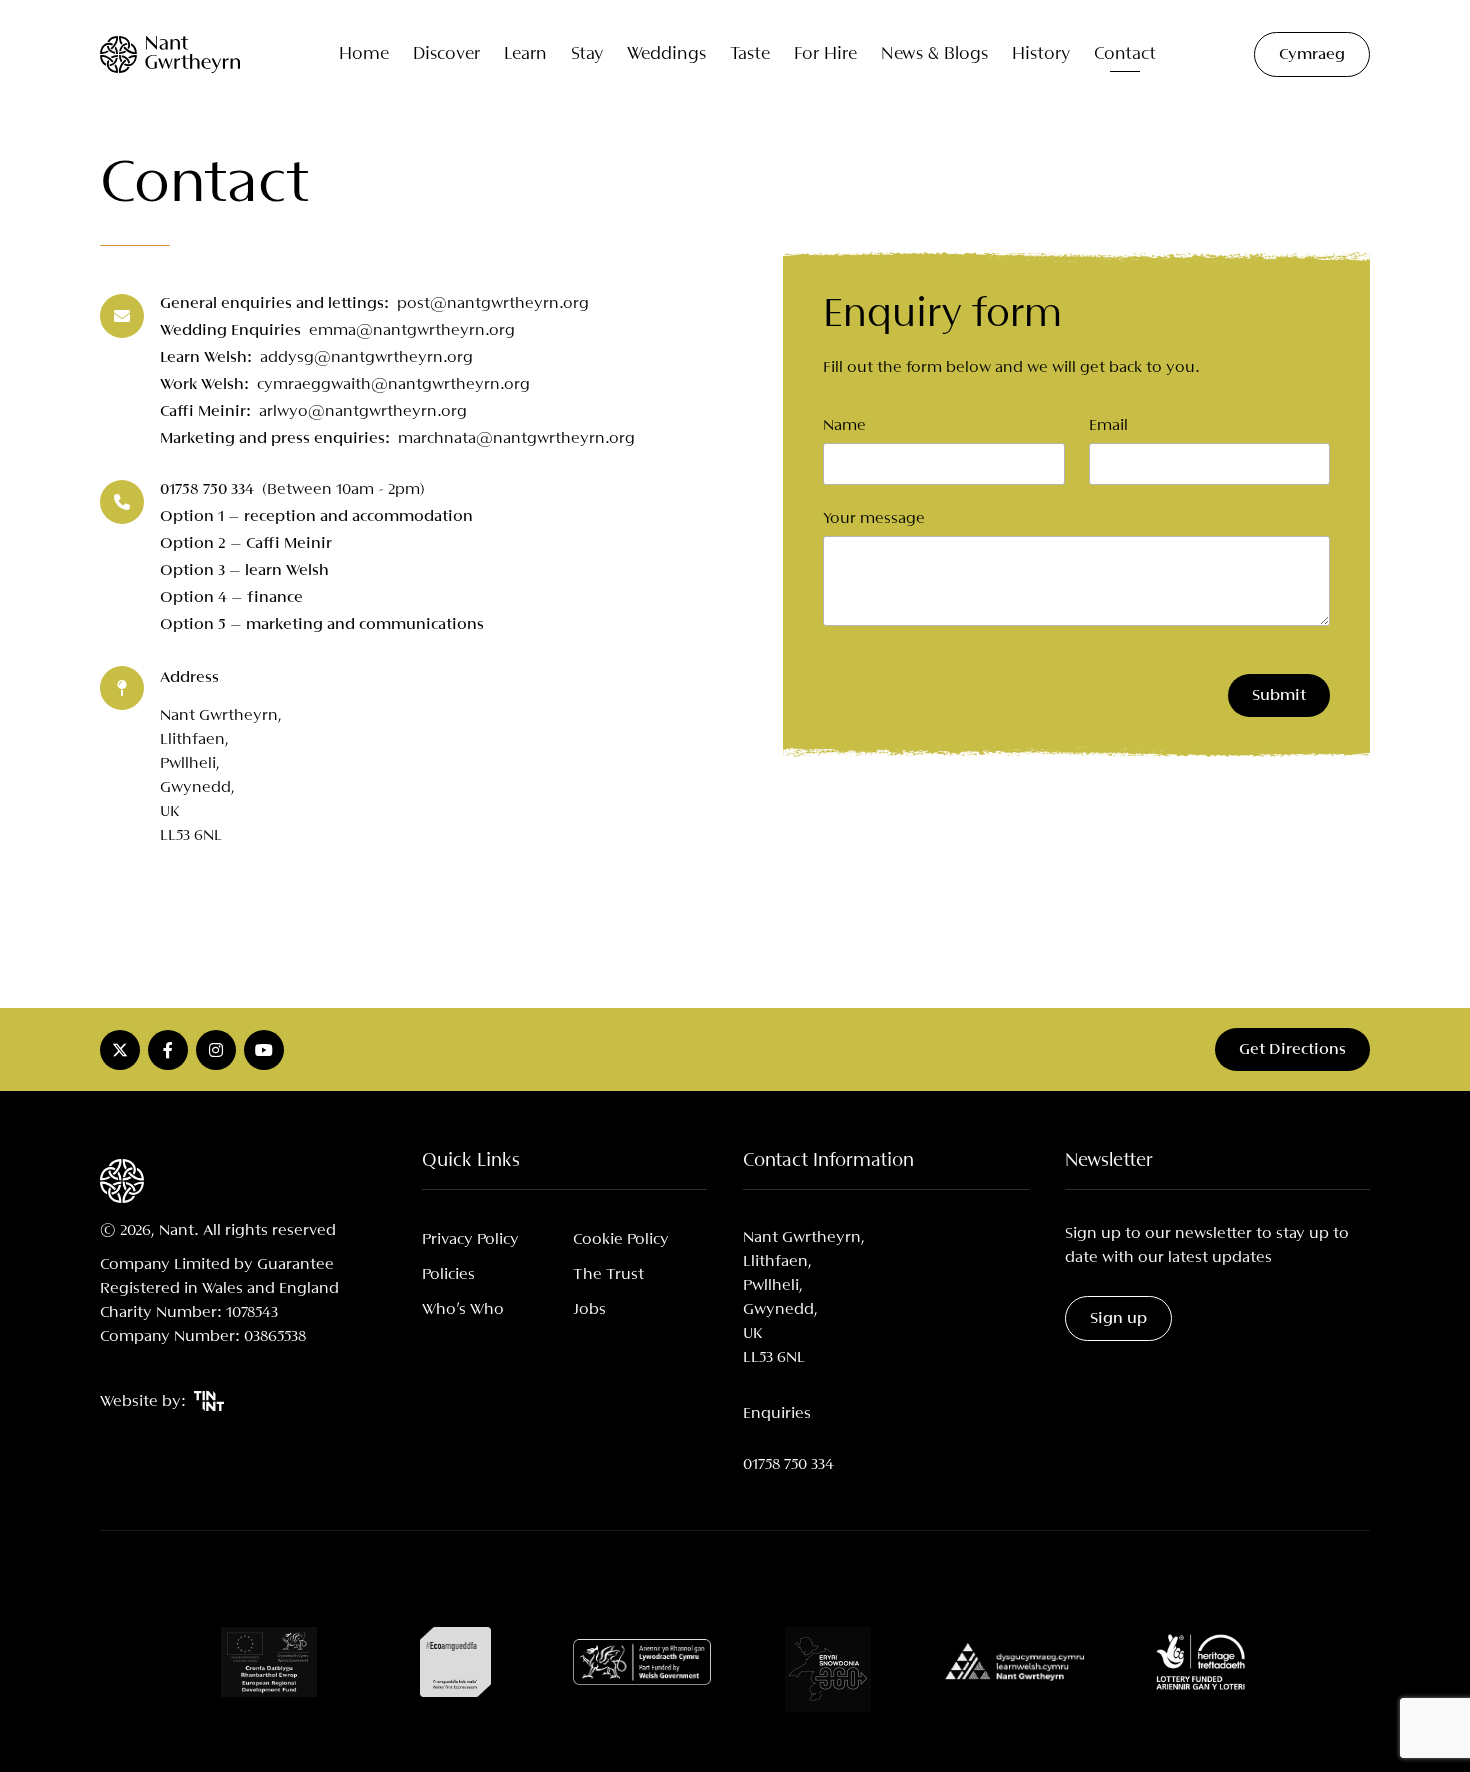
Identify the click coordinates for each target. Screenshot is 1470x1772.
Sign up (1118, 1318)
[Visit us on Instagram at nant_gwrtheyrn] (216, 1050)
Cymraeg (1312, 54)
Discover (446, 54)
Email (1108, 425)
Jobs (589, 1309)
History (1041, 54)
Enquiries (777, 1413)
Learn (525, 54)
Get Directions (1292, 1049)
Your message (874, 518)
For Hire (825, 54)
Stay (587, 54)
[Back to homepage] (170, 54)
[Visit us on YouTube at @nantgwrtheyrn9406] (264, 1050)
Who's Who (463, 1309)
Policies (448, 1274)
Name (844, 425)
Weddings (666, 54)
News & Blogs (934, 54)
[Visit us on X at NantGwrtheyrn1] (120, 1050)
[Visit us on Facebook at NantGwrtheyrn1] (168, 1050)
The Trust (608, 1274)
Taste (750, 54)
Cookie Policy (621, 1239)
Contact (1125, 54)
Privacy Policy (470, 1239)
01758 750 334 (788, 1464)
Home (364, 54)
